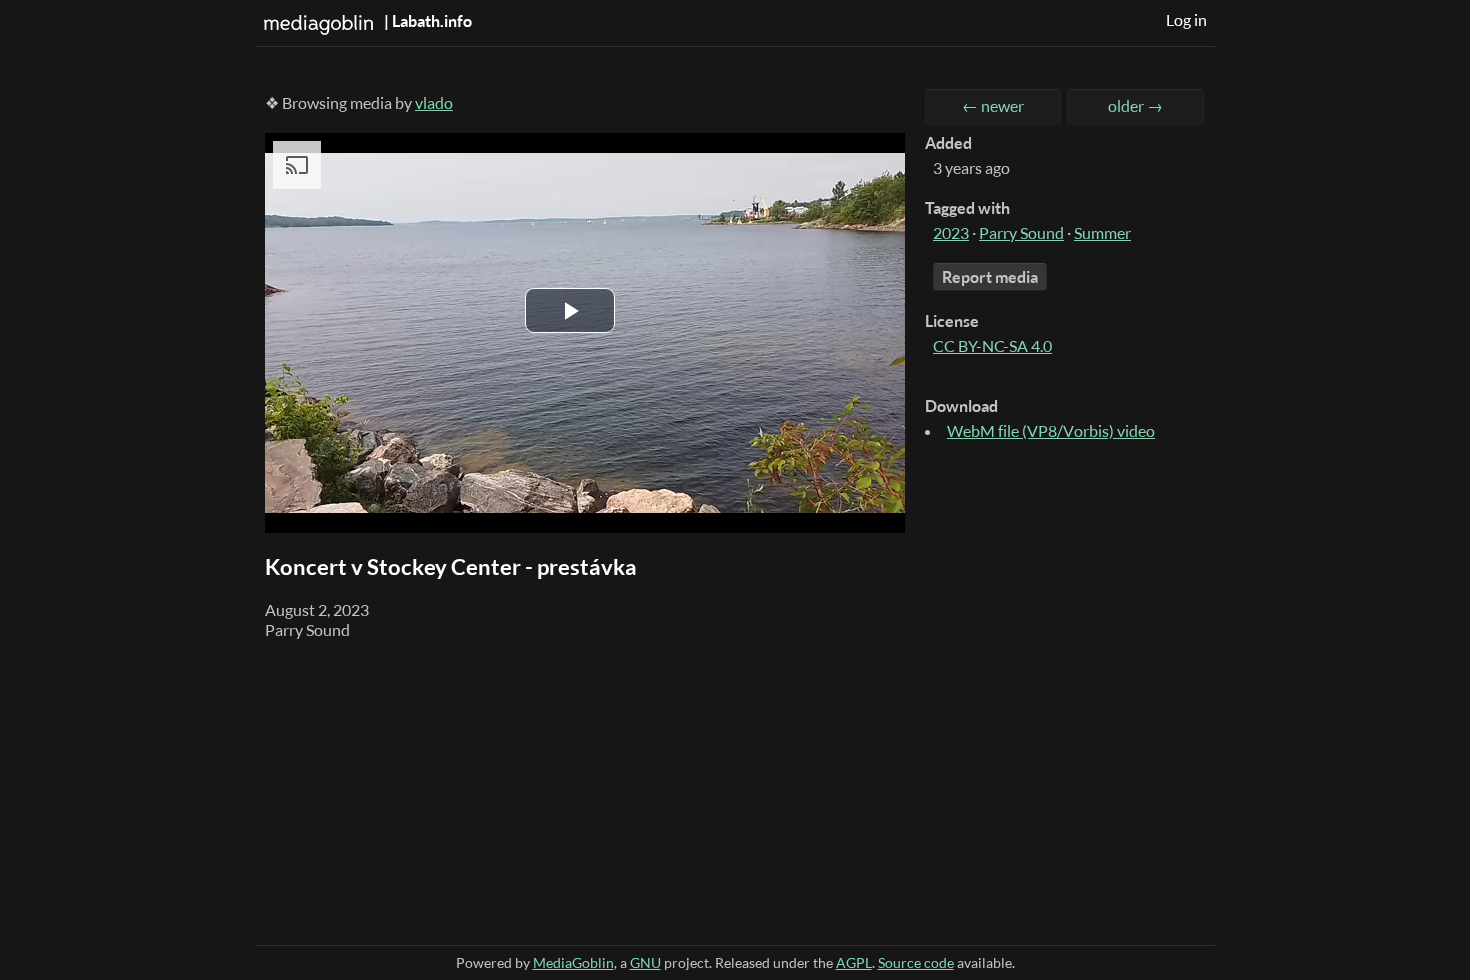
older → (1135, 106)
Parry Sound (1021, 233)
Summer (1102, 233)
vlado (434, 103)
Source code (916, 962)
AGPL (854, 962)
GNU (645, 962)
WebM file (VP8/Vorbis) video (1051, 431)
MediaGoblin (573, 962)
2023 (951, 233)
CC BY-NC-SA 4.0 (992, 346)
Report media (990, 277)
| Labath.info (426, 21)
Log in (1186, 20)
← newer (993, 106)
